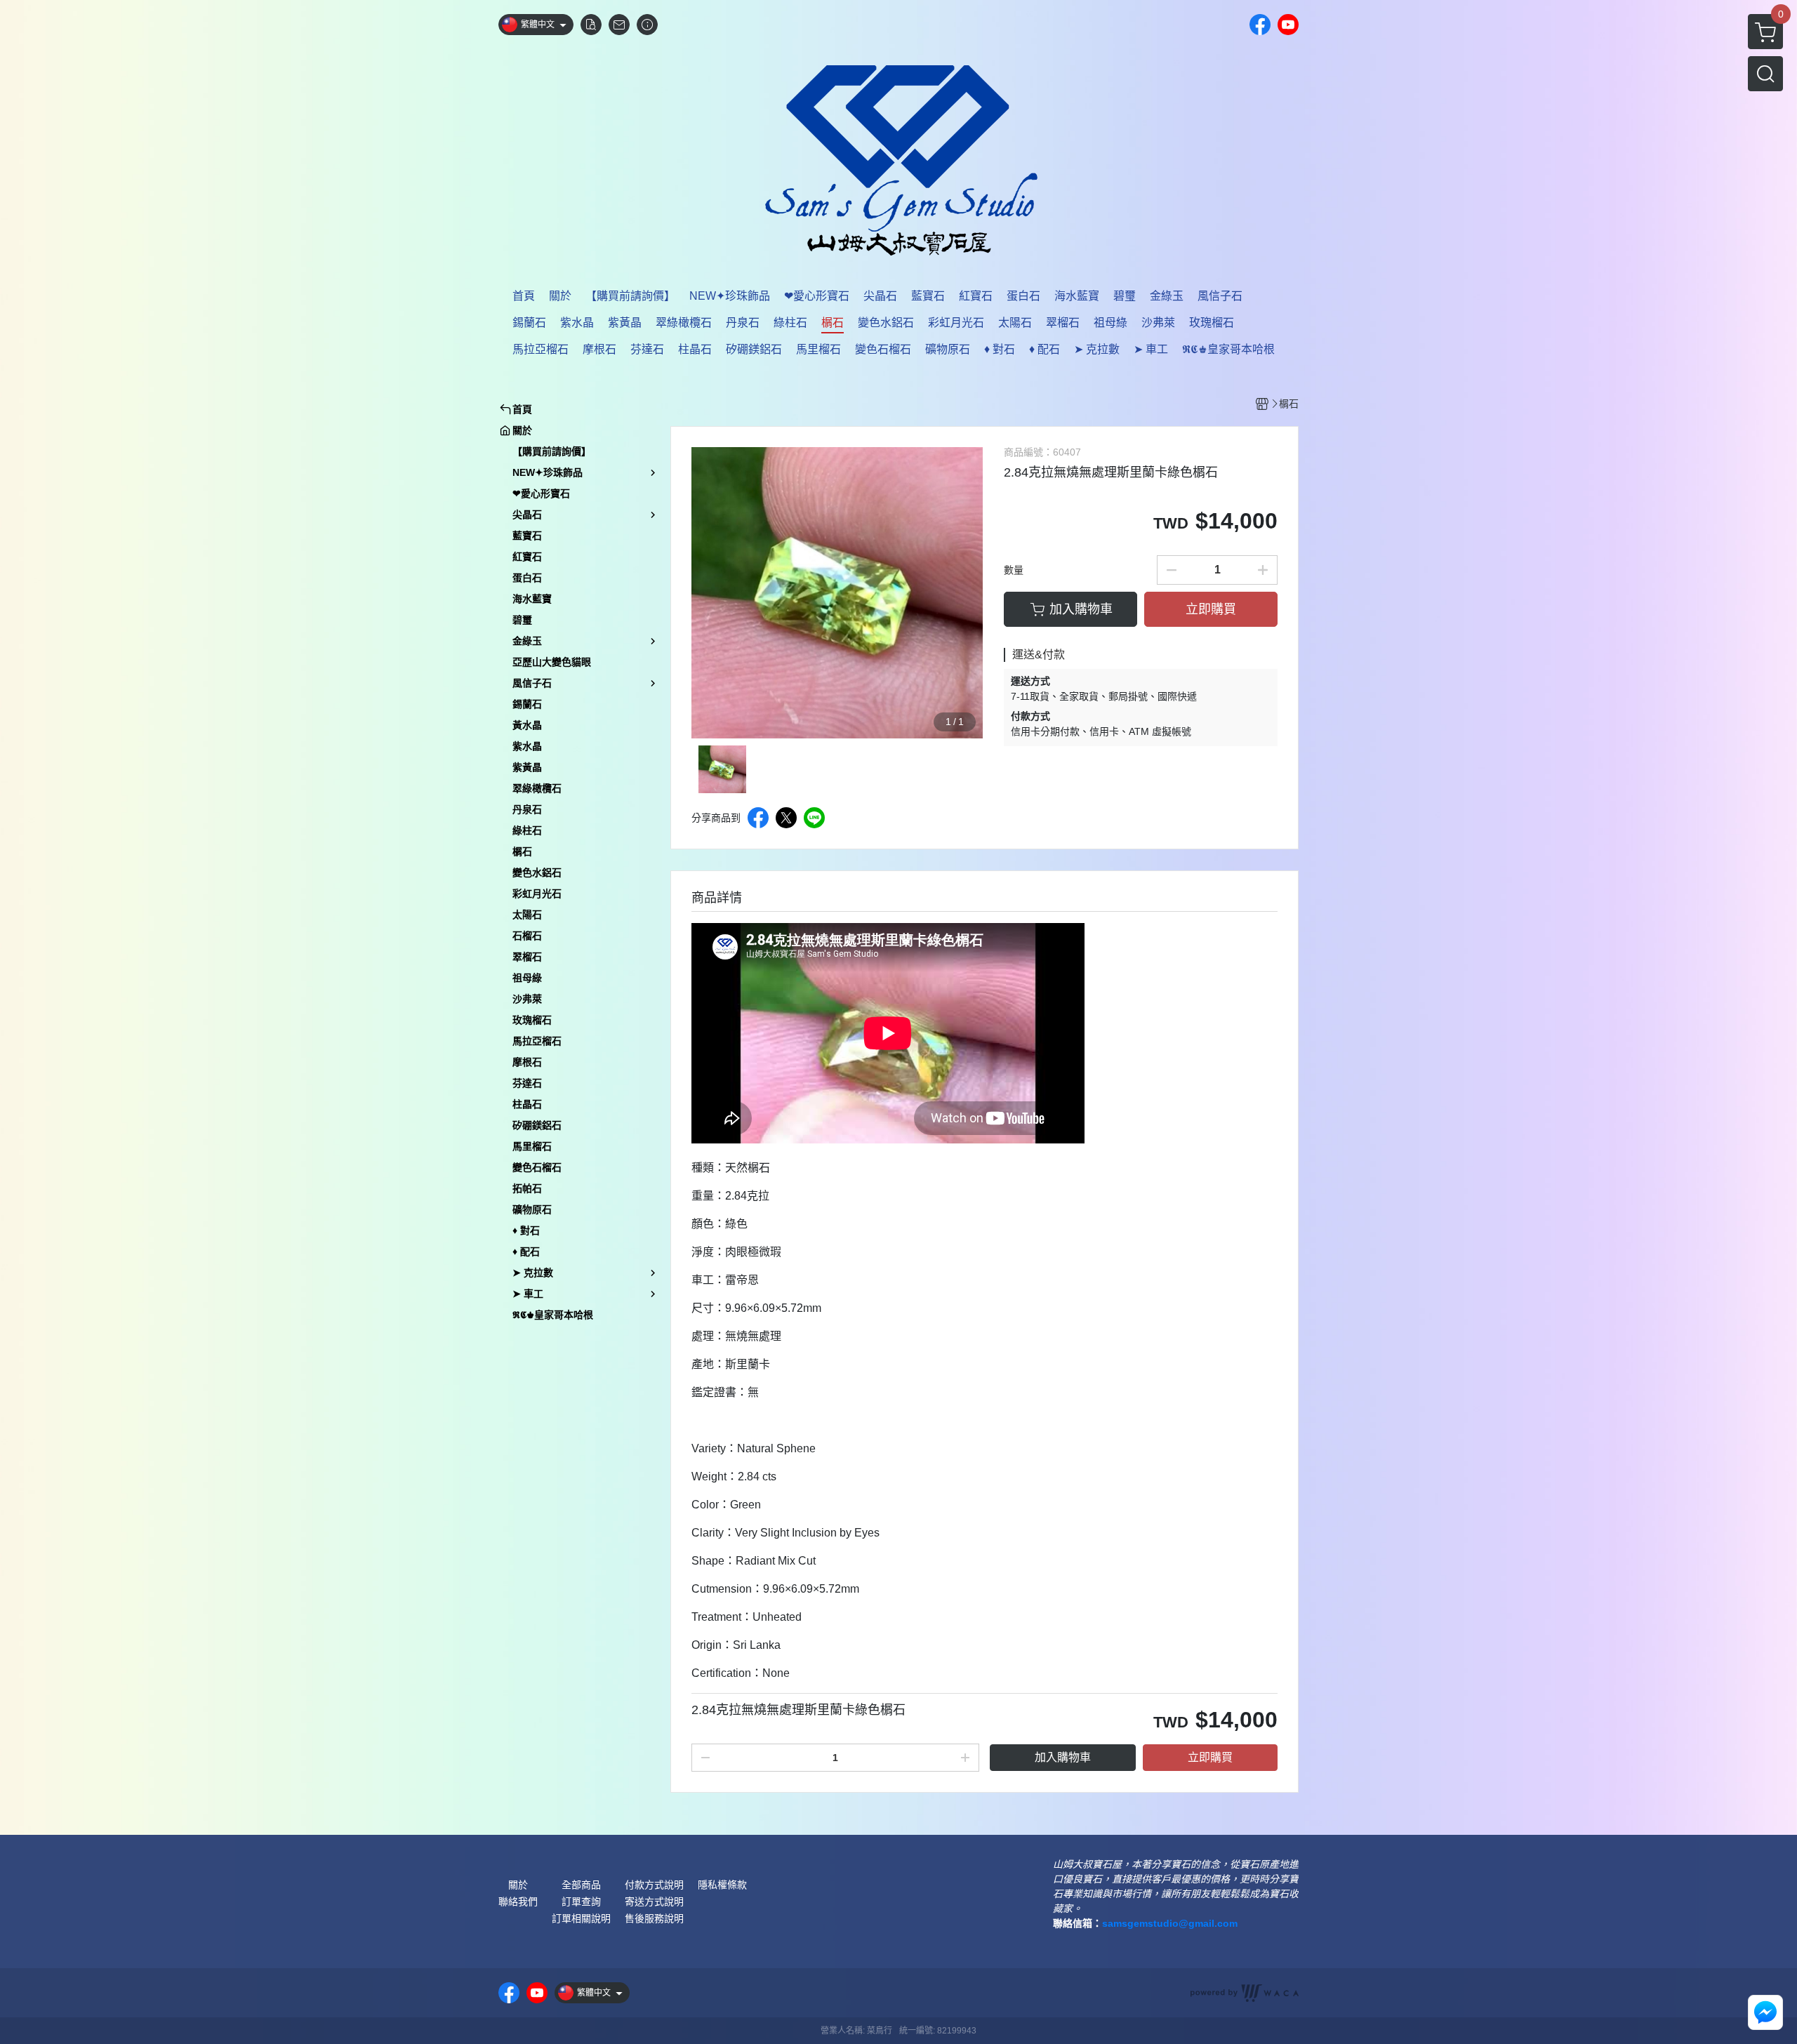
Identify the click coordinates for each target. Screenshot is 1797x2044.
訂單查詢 (581, 1902)
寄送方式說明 (654, 1902)
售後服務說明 (654, 1918)
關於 (518, 1885)
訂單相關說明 (581, 1918)
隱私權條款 (722, 1885)
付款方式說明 (654, 1885)
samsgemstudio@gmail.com (1170, 1923)
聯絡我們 (518, 1902)
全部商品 (581, 1885)
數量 (1014, 570)
